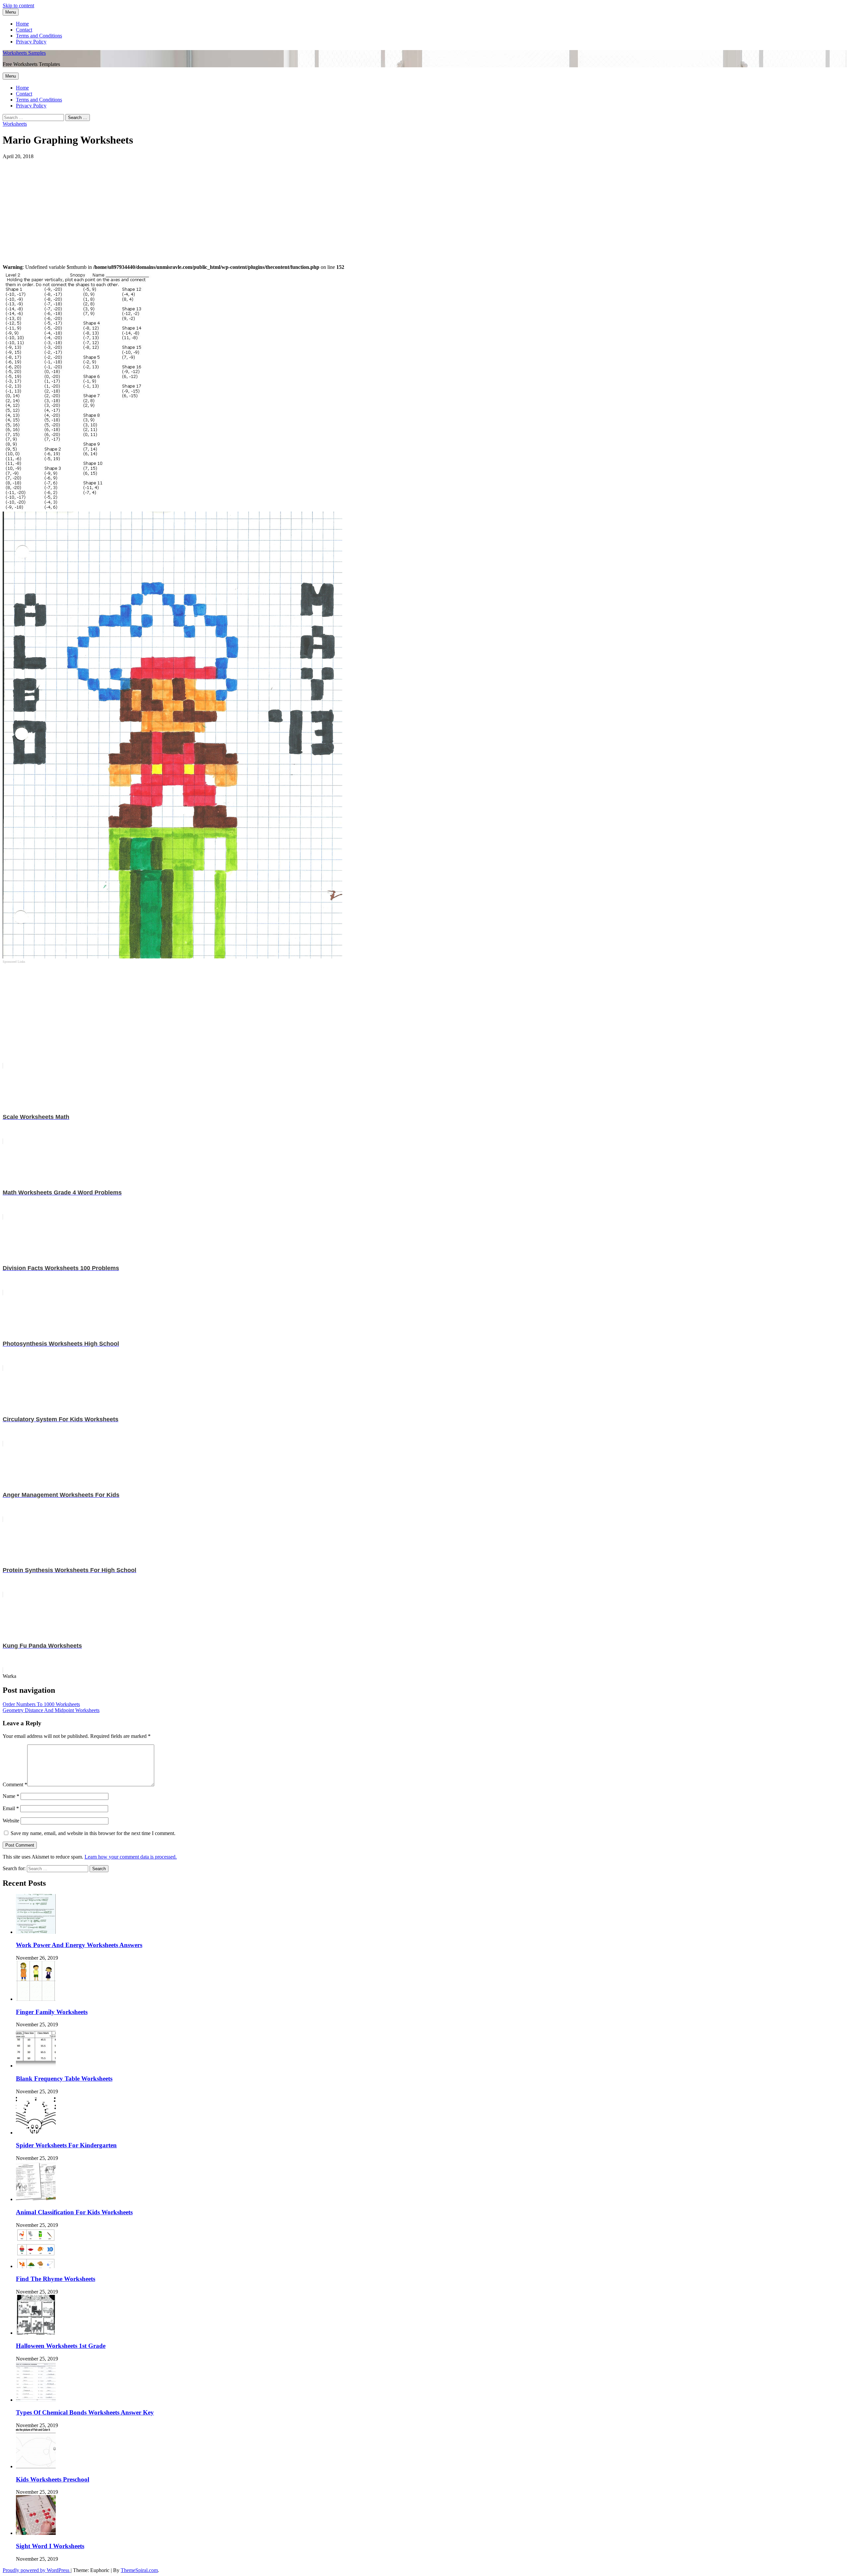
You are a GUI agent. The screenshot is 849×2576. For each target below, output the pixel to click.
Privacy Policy (31, 42)
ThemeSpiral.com (139, 2570)
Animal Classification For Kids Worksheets (74, 2212)
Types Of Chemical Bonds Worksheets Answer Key (85, 2412)
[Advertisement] (202, 206)
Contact (24, 30)
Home (22, 24)
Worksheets (15, 124)
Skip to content (18, 5)
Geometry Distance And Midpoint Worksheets (51, 1710)
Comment (15, 1784)
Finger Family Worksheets (52, 2012)
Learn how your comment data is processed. (131, 1857)
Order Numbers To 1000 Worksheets (41, 1704)
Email (11, 1808)
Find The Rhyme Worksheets (56, 2279)
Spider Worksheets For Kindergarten (66, 2145)
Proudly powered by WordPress (37, 2570)
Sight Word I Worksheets (50, 2546)
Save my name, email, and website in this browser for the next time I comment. (93, 1833)
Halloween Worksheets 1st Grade (61, 2346)
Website (11, 1821)
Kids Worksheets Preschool (53, 2479)
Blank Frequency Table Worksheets (64, 2079)
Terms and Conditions (39, 36)
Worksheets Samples (24, 53)
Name (11, 1796)
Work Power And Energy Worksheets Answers (79, 1945)
